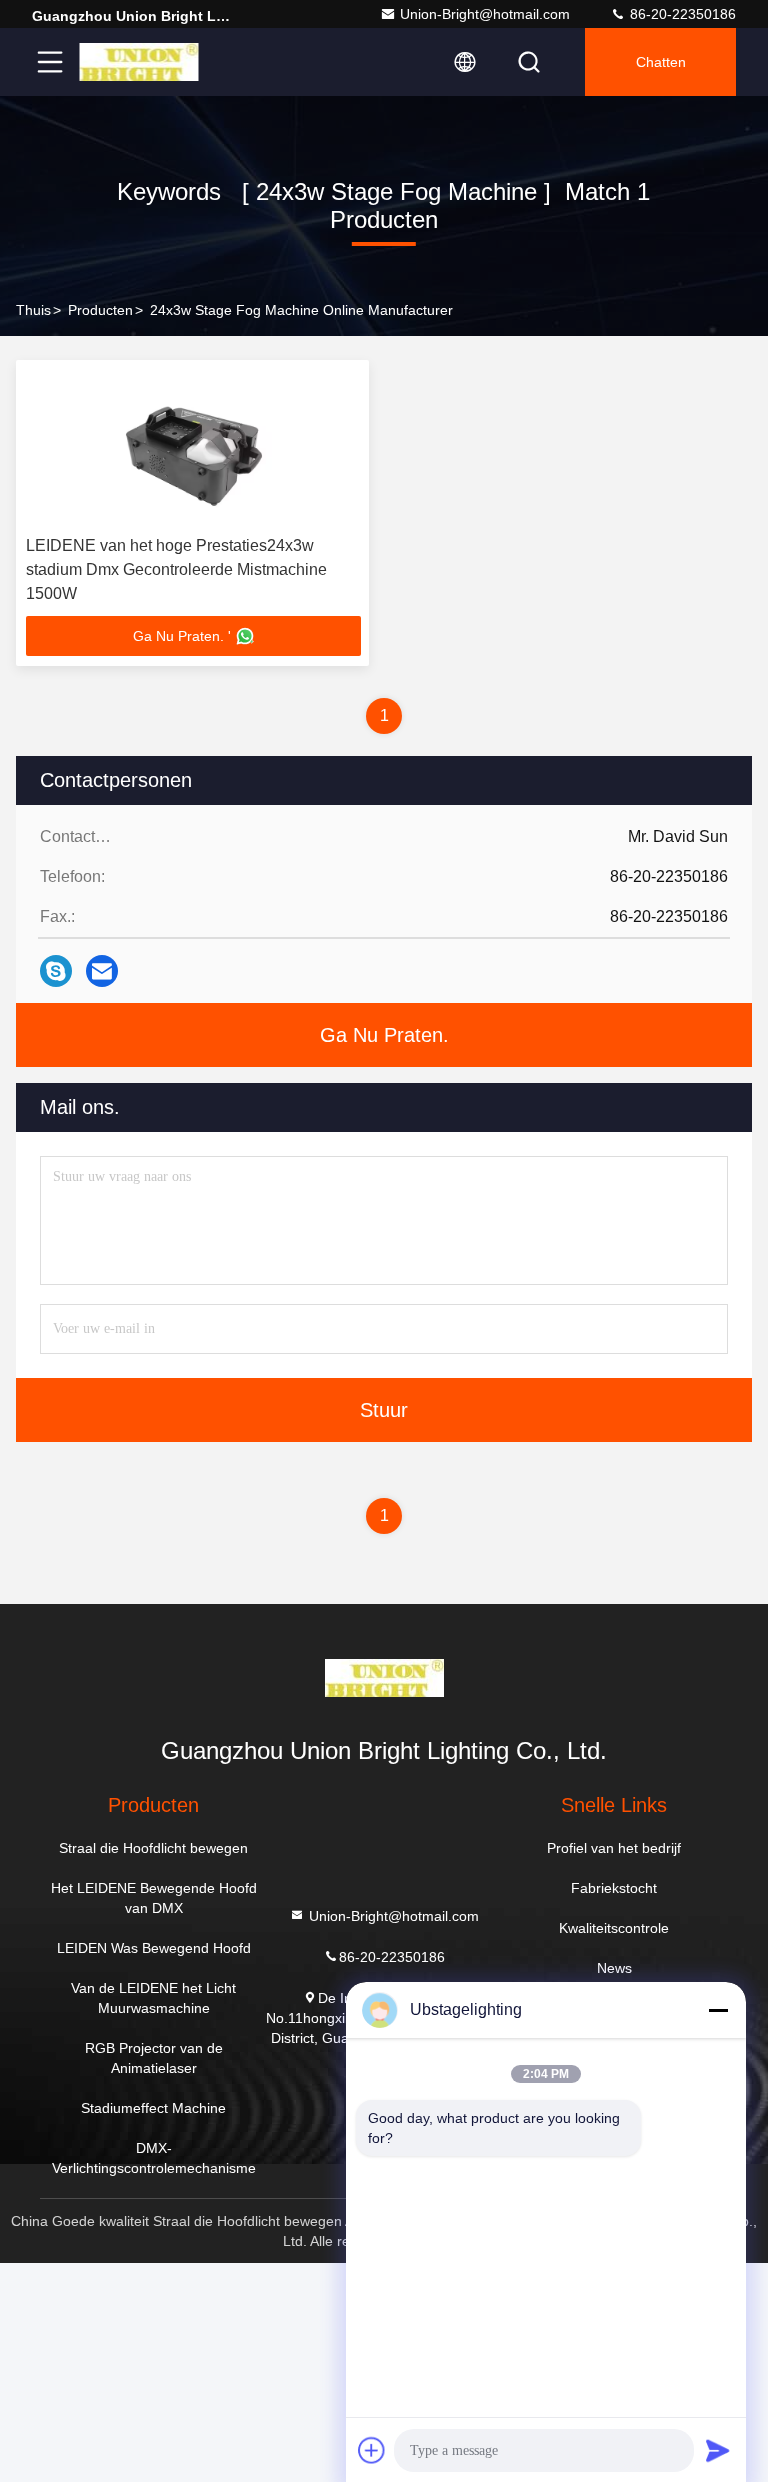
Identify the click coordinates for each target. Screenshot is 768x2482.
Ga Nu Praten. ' (182, 636)
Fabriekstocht (614, 1888)
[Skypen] (56, 971)
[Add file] (372, 2450)
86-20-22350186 (681, 14)
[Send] (718, 2450)
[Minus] (718, 2010)
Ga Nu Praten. (384, 1035)
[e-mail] (102, 971)
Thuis (33, 310)
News (614, 1968)
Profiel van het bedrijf (614, 1848)
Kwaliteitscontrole (614, 1928)
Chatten (661, 62)
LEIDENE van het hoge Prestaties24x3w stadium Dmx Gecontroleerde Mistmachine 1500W (176, 569)
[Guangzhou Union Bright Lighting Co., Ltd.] (139, 62)
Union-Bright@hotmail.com (485, 14)
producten (100, 310)
